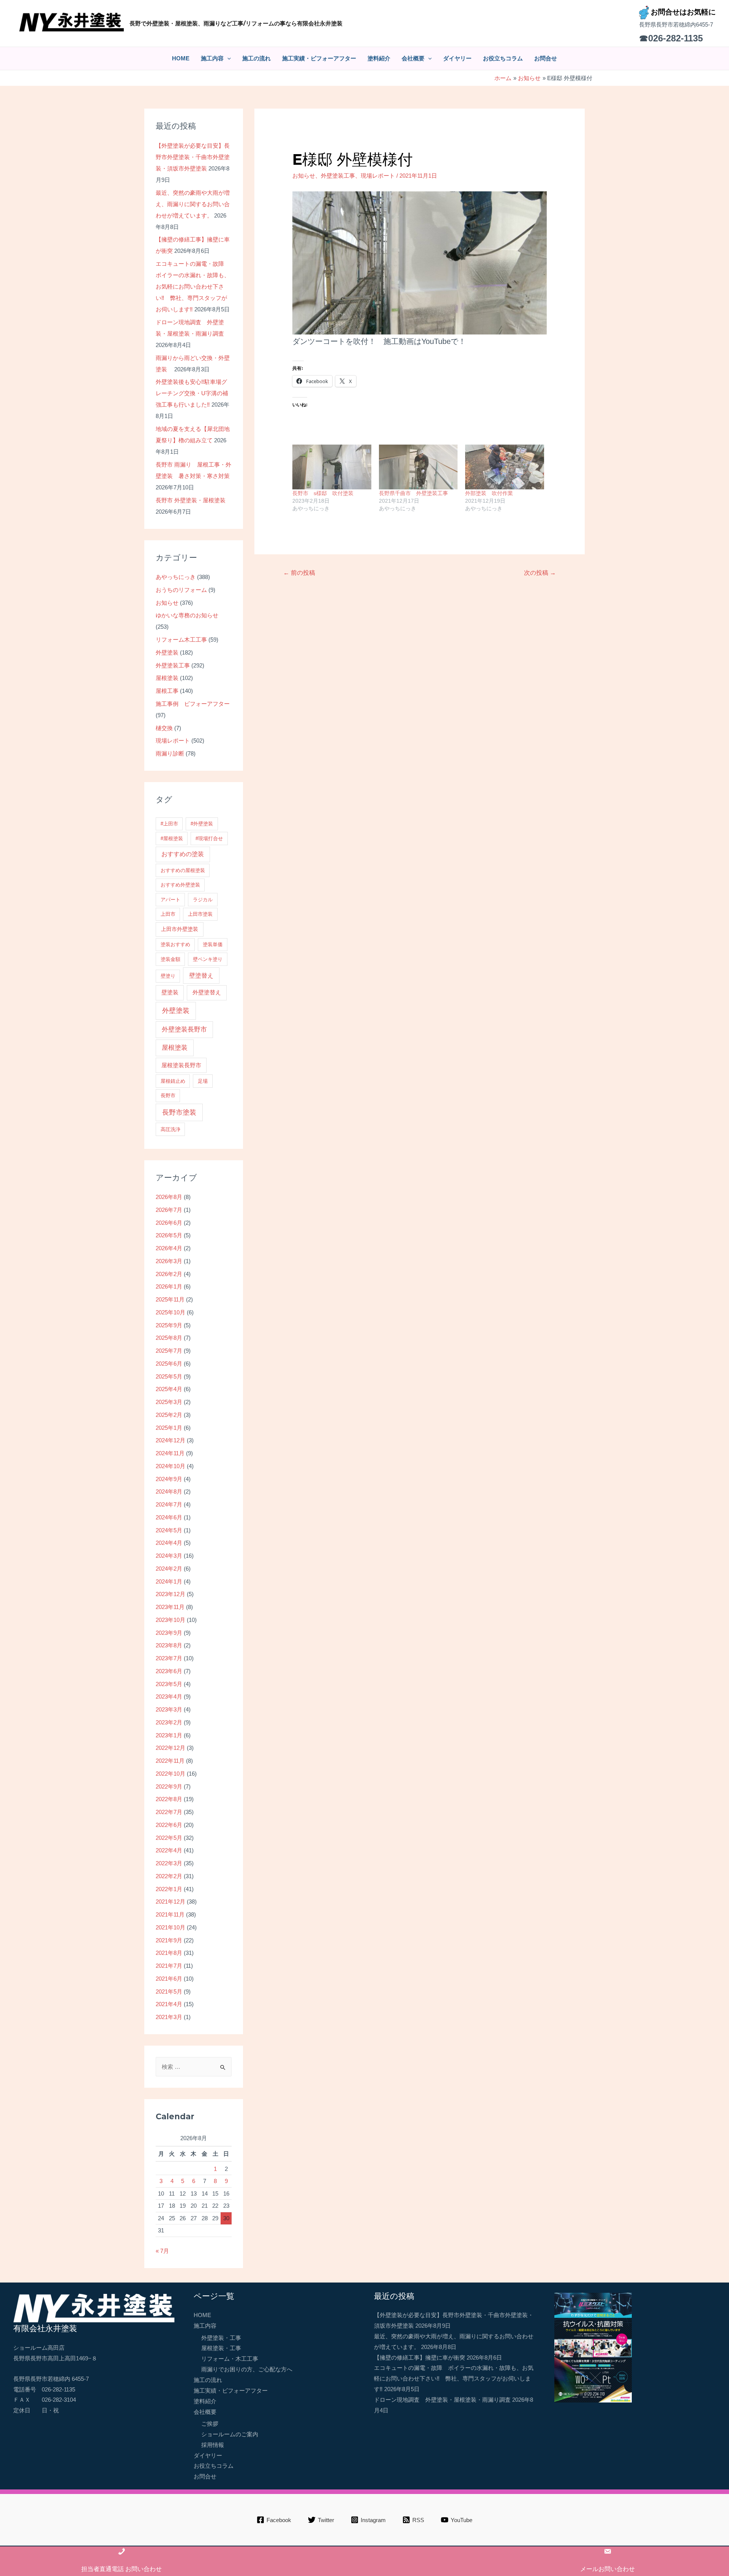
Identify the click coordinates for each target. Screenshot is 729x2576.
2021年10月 (170, 1927)
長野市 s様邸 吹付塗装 (323, 493)
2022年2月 (169, 1876)
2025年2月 (169, 1415)
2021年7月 (169, 1966)
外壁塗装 (167, 652)
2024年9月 (169, 1479)
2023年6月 (169, 1671)
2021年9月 (169, 1940)
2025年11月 (170, 1299)
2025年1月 (169, 1428)
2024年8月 (169, 1491)
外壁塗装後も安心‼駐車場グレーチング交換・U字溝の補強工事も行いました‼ (192, 393)
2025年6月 (169, 1364)
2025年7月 (169, 1351)
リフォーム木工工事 (181, 640)
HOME (181, 58)
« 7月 (162, 2251)
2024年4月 (169, 1543)
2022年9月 (169, 1786)
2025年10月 (170, 1312)
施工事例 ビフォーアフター (193, 704)
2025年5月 (169, 1376)
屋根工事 (167, 691)
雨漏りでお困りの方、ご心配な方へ (247, 2369)
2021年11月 (170, 1914)
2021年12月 (170, 1902)
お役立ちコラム (503, 58)
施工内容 (212, 58)
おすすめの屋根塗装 (183, 870)
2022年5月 (169, 1838)
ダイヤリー (457, 58)
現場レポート (173, 741)
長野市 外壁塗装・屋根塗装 (191, 500)
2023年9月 (169, 1633)
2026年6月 (169, 1223)
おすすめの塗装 (183, 854)
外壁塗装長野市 (184, 1029)
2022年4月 (169, 1850)
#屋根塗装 (172, 838)
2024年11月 (170, 1453)
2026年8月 (169, 1197)
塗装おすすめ (175, 944)
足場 (203, 1081)
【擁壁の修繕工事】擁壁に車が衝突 (420, 2358)
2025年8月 (169, 1338)
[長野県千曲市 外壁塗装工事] (418, 467)
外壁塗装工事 (173, 665)
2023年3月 (169, 1709)
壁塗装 (170, 992)
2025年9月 (169, 1325)
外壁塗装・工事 (221, 2338)
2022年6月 (169, 1825)
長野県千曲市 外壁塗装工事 (413, 493)
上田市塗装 (200, 914)
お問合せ (546, 58)
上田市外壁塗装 (180, 929)
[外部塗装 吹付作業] (505, 467)
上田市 (168, 914)
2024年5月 (169, 1530)
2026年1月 (169, 1286)
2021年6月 (169, 1979)
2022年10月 (170, 1774)
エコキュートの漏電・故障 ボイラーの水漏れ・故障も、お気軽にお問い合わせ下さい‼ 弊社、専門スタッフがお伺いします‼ (193, 286)
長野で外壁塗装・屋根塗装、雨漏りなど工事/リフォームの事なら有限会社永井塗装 (236, 23)
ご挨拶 (210, 2424)
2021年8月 (169, 1953)
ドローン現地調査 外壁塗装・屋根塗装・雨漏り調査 (442, 2400)
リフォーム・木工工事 (230, 2359)
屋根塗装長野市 (181, 1065)
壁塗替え (201, 975)
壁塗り (168, 976)
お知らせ (167, 603)
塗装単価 (213, 944)
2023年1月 (169, 1735)
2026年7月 (169, 1210)
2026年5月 (169, 1235)
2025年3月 (169, 1402)
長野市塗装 (179, 1112)
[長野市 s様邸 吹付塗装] (332, 467)
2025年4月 (169, 1389)
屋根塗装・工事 (221, 2348)
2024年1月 (169, 1581)
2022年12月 (170, 1748)
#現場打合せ (209, 838)
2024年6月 (169, 1517)
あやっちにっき (176, 577)
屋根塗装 (167, 678)
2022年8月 (169, 1799)
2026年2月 (169, 1274)
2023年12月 (170, 1594)
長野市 (168, 1096)
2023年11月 (170, 1607)
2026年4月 (169, 1248)
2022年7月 (169, 1812)
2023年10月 (170, 1620)
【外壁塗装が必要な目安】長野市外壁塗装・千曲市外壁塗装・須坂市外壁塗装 (193, 157)
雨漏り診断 (170, 753)
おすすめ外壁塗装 (180, 885)
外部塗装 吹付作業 (489, 493)
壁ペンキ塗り (208, 959)
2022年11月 (170, 1761)
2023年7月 (169, 1658)
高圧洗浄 (170, 1129)
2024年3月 (169, 1556)
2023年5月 (169, 1684)
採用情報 (213, 2445)
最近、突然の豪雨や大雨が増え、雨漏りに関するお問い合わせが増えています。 (193, 204)
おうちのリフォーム (181, 590)
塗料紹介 (379, 58)
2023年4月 (169, 1697)
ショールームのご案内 (230, 2434)
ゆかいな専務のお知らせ (187, 615)
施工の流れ (256, 58)
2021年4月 (169, 2004)
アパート (170, 900)
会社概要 (413, 58)
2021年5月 (169, 1992)
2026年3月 (169, 1261)
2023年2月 (169, 1722)
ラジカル (203, 900)
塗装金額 (170, 959)
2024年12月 (170, 1440)
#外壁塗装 (202, 824)
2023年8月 (169, 1645)
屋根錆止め (173, 1081)
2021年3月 (169, 2017)
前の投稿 (299, 573)
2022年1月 (169, 1889)
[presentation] (227, 58)
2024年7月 (169, 1504)
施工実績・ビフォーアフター (319, 58)
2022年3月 (169, 1863)
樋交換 (164, 728)
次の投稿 (540, 573)
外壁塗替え (207, 992)
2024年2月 (169, 1569)
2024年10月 (170, 1466)
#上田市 (169, 824)
